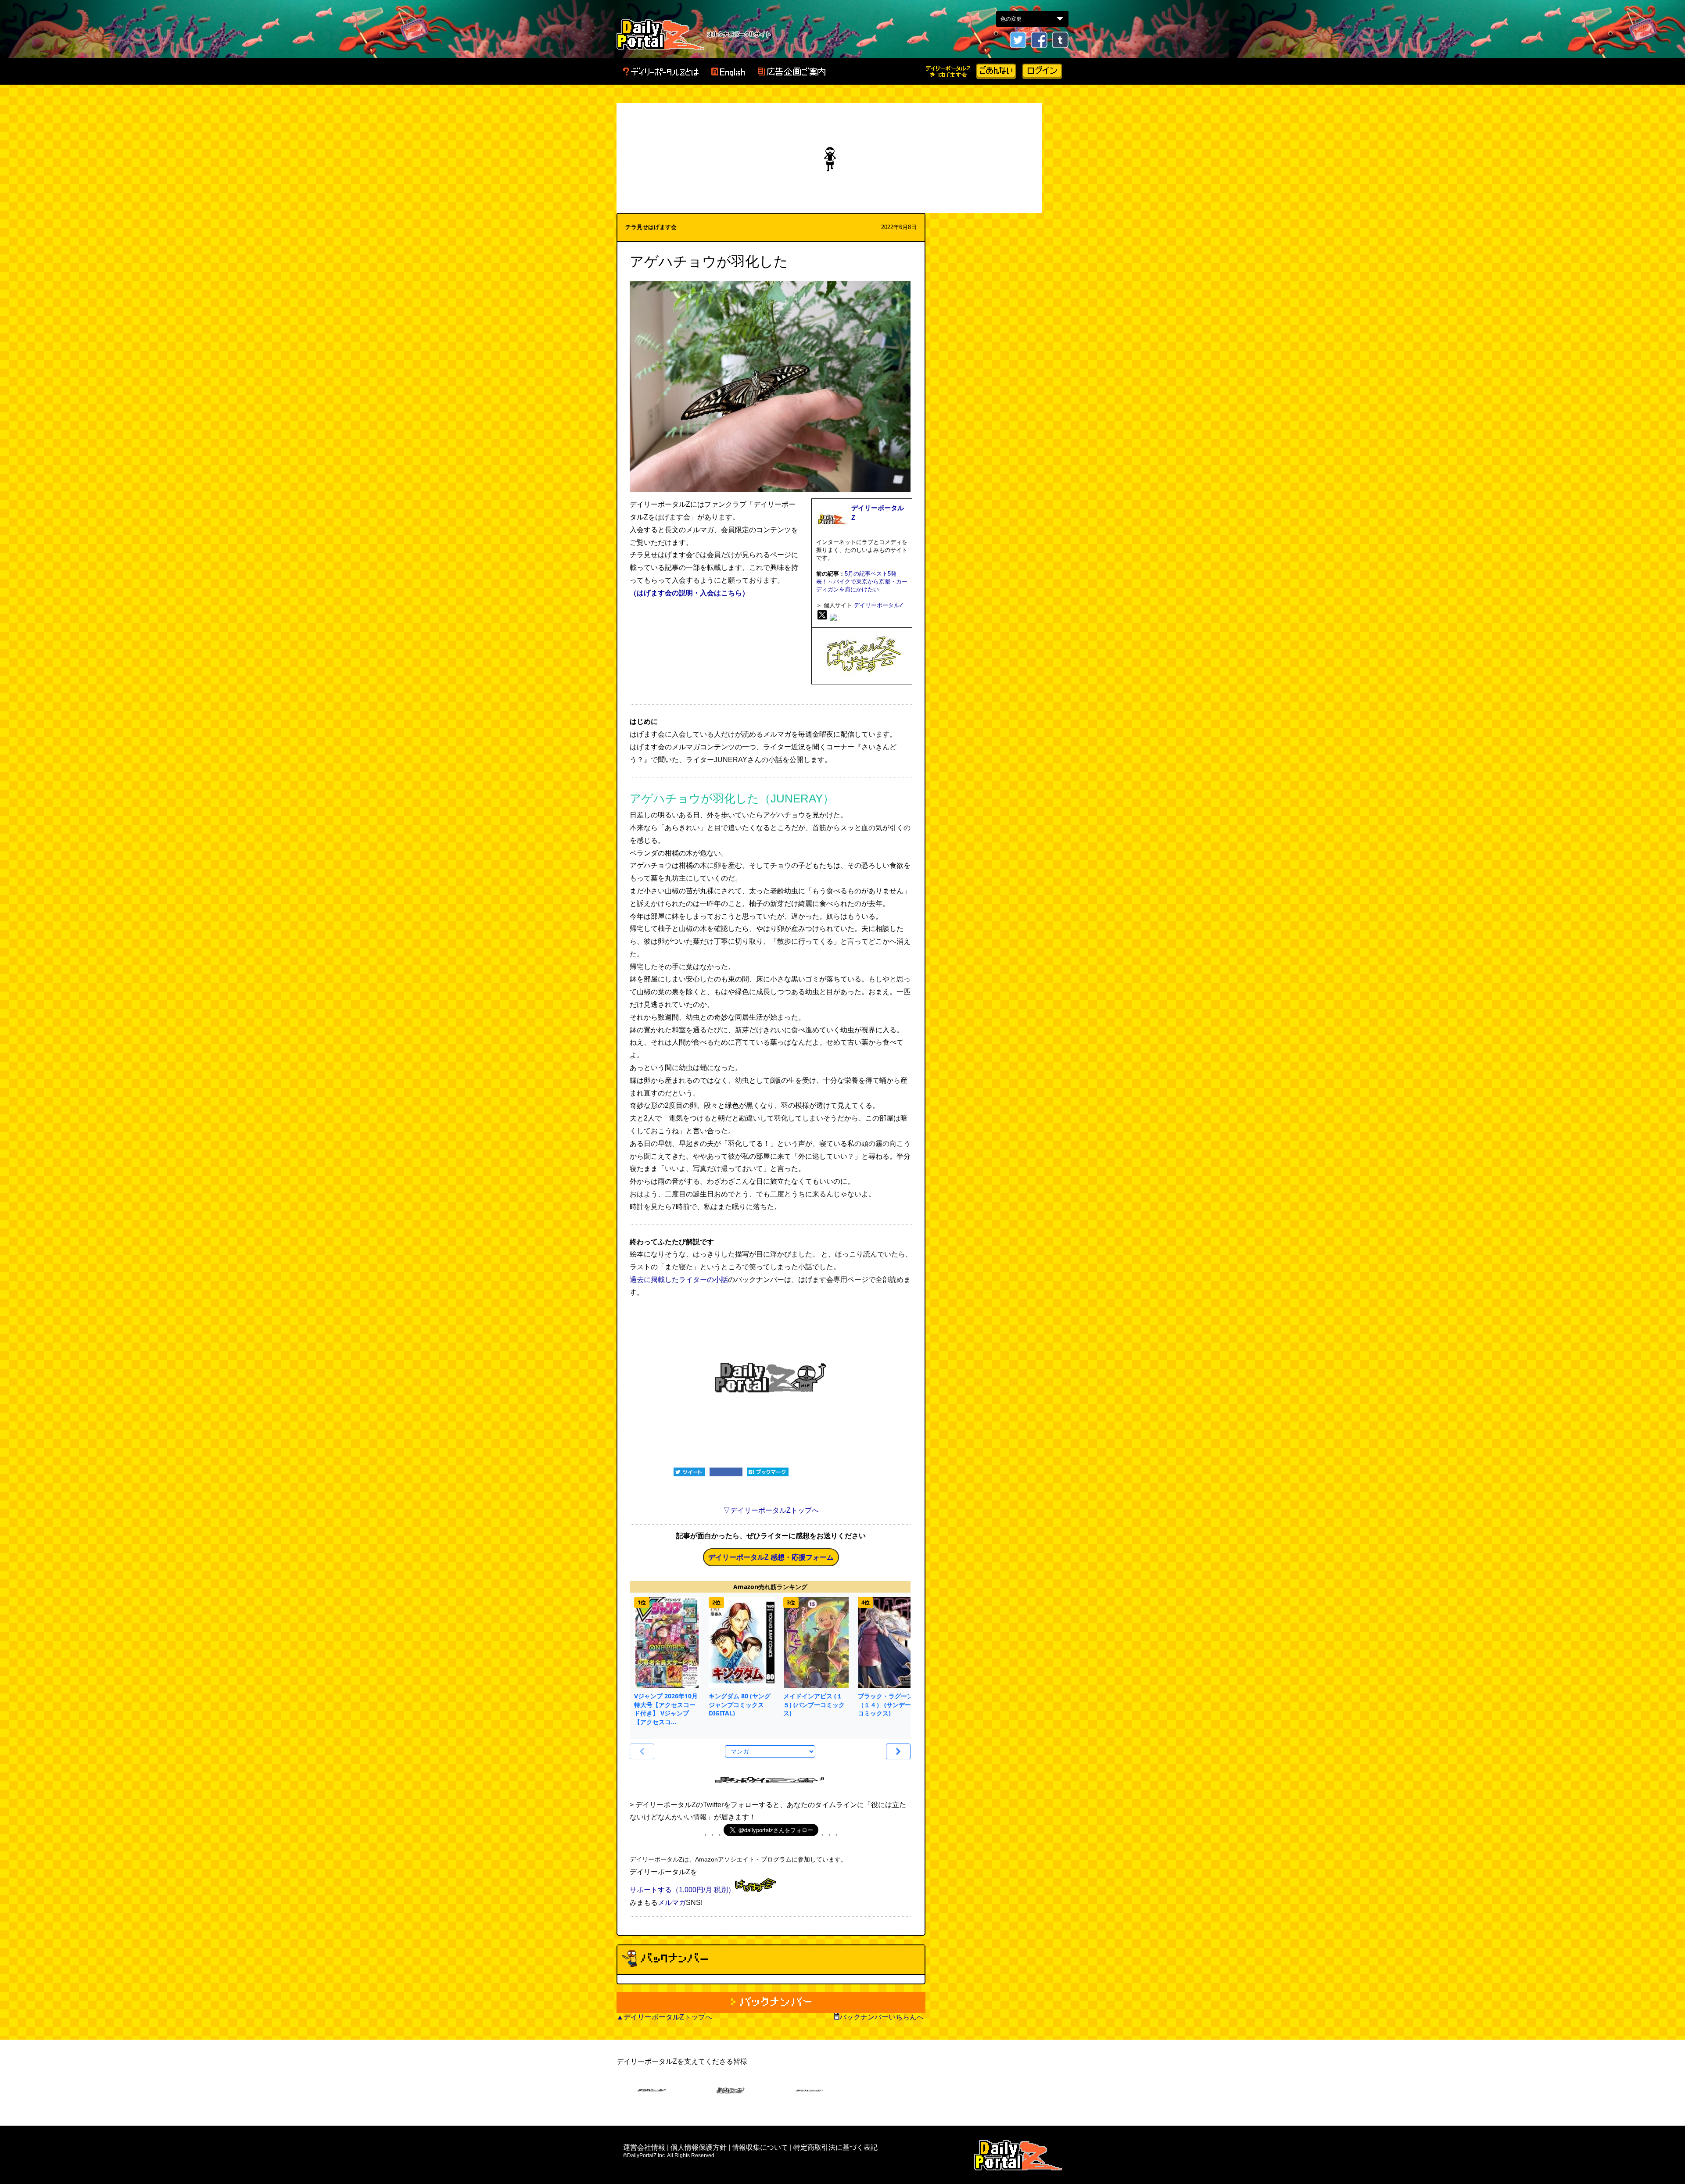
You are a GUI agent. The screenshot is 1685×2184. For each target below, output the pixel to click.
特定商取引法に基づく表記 (835, 2147)
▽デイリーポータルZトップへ (771, 1510)
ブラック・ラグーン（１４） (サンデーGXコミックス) (889, 1704)
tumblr (1060, 40)
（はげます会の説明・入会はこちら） (689, 593)
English (728, 72)
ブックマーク (768, 1472)
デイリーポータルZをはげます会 (948, 71)
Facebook (1039, 40)
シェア (726, 1472)
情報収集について (760, 2147)
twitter (1018, 40)
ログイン (1042, 71)
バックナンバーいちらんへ (882, 2017)
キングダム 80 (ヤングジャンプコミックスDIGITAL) (740, 1704)
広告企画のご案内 (791, 72)
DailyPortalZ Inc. (1018, 2155)
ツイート (689, 1472)
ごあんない (996, 71)
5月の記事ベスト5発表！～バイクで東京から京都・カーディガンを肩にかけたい (862, 582)
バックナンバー (771, 2003)
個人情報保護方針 (699, 2147)
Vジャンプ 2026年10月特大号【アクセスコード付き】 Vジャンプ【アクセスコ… (666, 1709)
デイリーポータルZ (878, 605)
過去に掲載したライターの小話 (679, 1280)
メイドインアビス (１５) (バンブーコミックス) (814, 1704)
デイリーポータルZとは (661, 72)
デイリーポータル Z (660, 34)
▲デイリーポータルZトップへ (664, 2017)
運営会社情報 (644, 2147)
